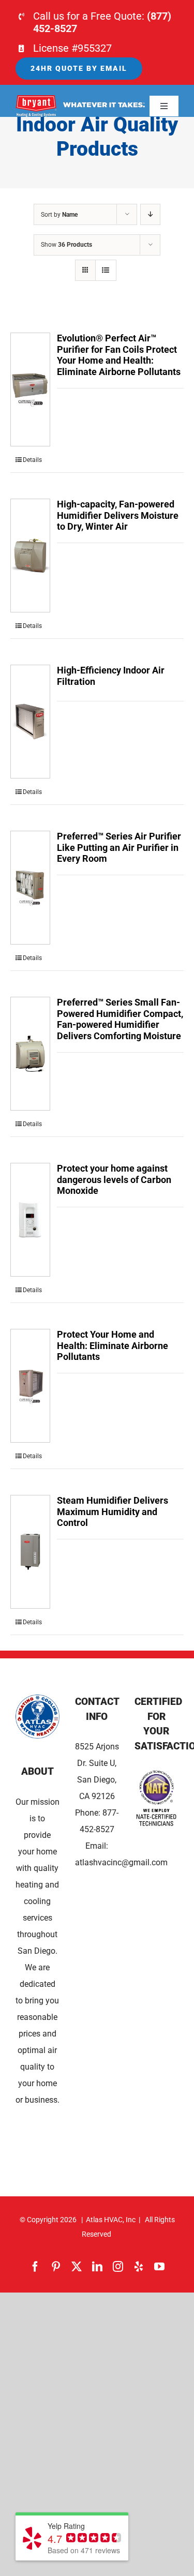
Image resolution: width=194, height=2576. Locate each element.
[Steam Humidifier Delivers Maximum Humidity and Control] (30, 1552)
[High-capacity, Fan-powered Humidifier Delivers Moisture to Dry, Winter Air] (30, 556)
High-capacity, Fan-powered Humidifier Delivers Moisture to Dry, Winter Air (118, 515)
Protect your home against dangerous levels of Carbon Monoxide (114, 1179)
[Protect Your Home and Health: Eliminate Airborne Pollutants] (30, 1386)
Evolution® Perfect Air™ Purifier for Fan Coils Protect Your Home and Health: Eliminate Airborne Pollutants (119, 355)
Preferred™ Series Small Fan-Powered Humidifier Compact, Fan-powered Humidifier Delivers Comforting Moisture (120, 1019)
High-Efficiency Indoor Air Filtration (111, 676)
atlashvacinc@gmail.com (121, 1862)
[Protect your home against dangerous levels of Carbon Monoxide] (30, 1220)
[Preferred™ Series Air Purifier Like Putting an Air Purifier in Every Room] (30, 888)
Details (32, 460)
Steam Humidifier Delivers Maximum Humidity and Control (113, 1511)
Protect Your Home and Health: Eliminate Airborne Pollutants (113, 1345)
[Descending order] (150, 214)
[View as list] (106, 270)
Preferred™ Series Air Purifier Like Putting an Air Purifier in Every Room (119, 847)
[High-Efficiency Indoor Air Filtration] (30, 722)
